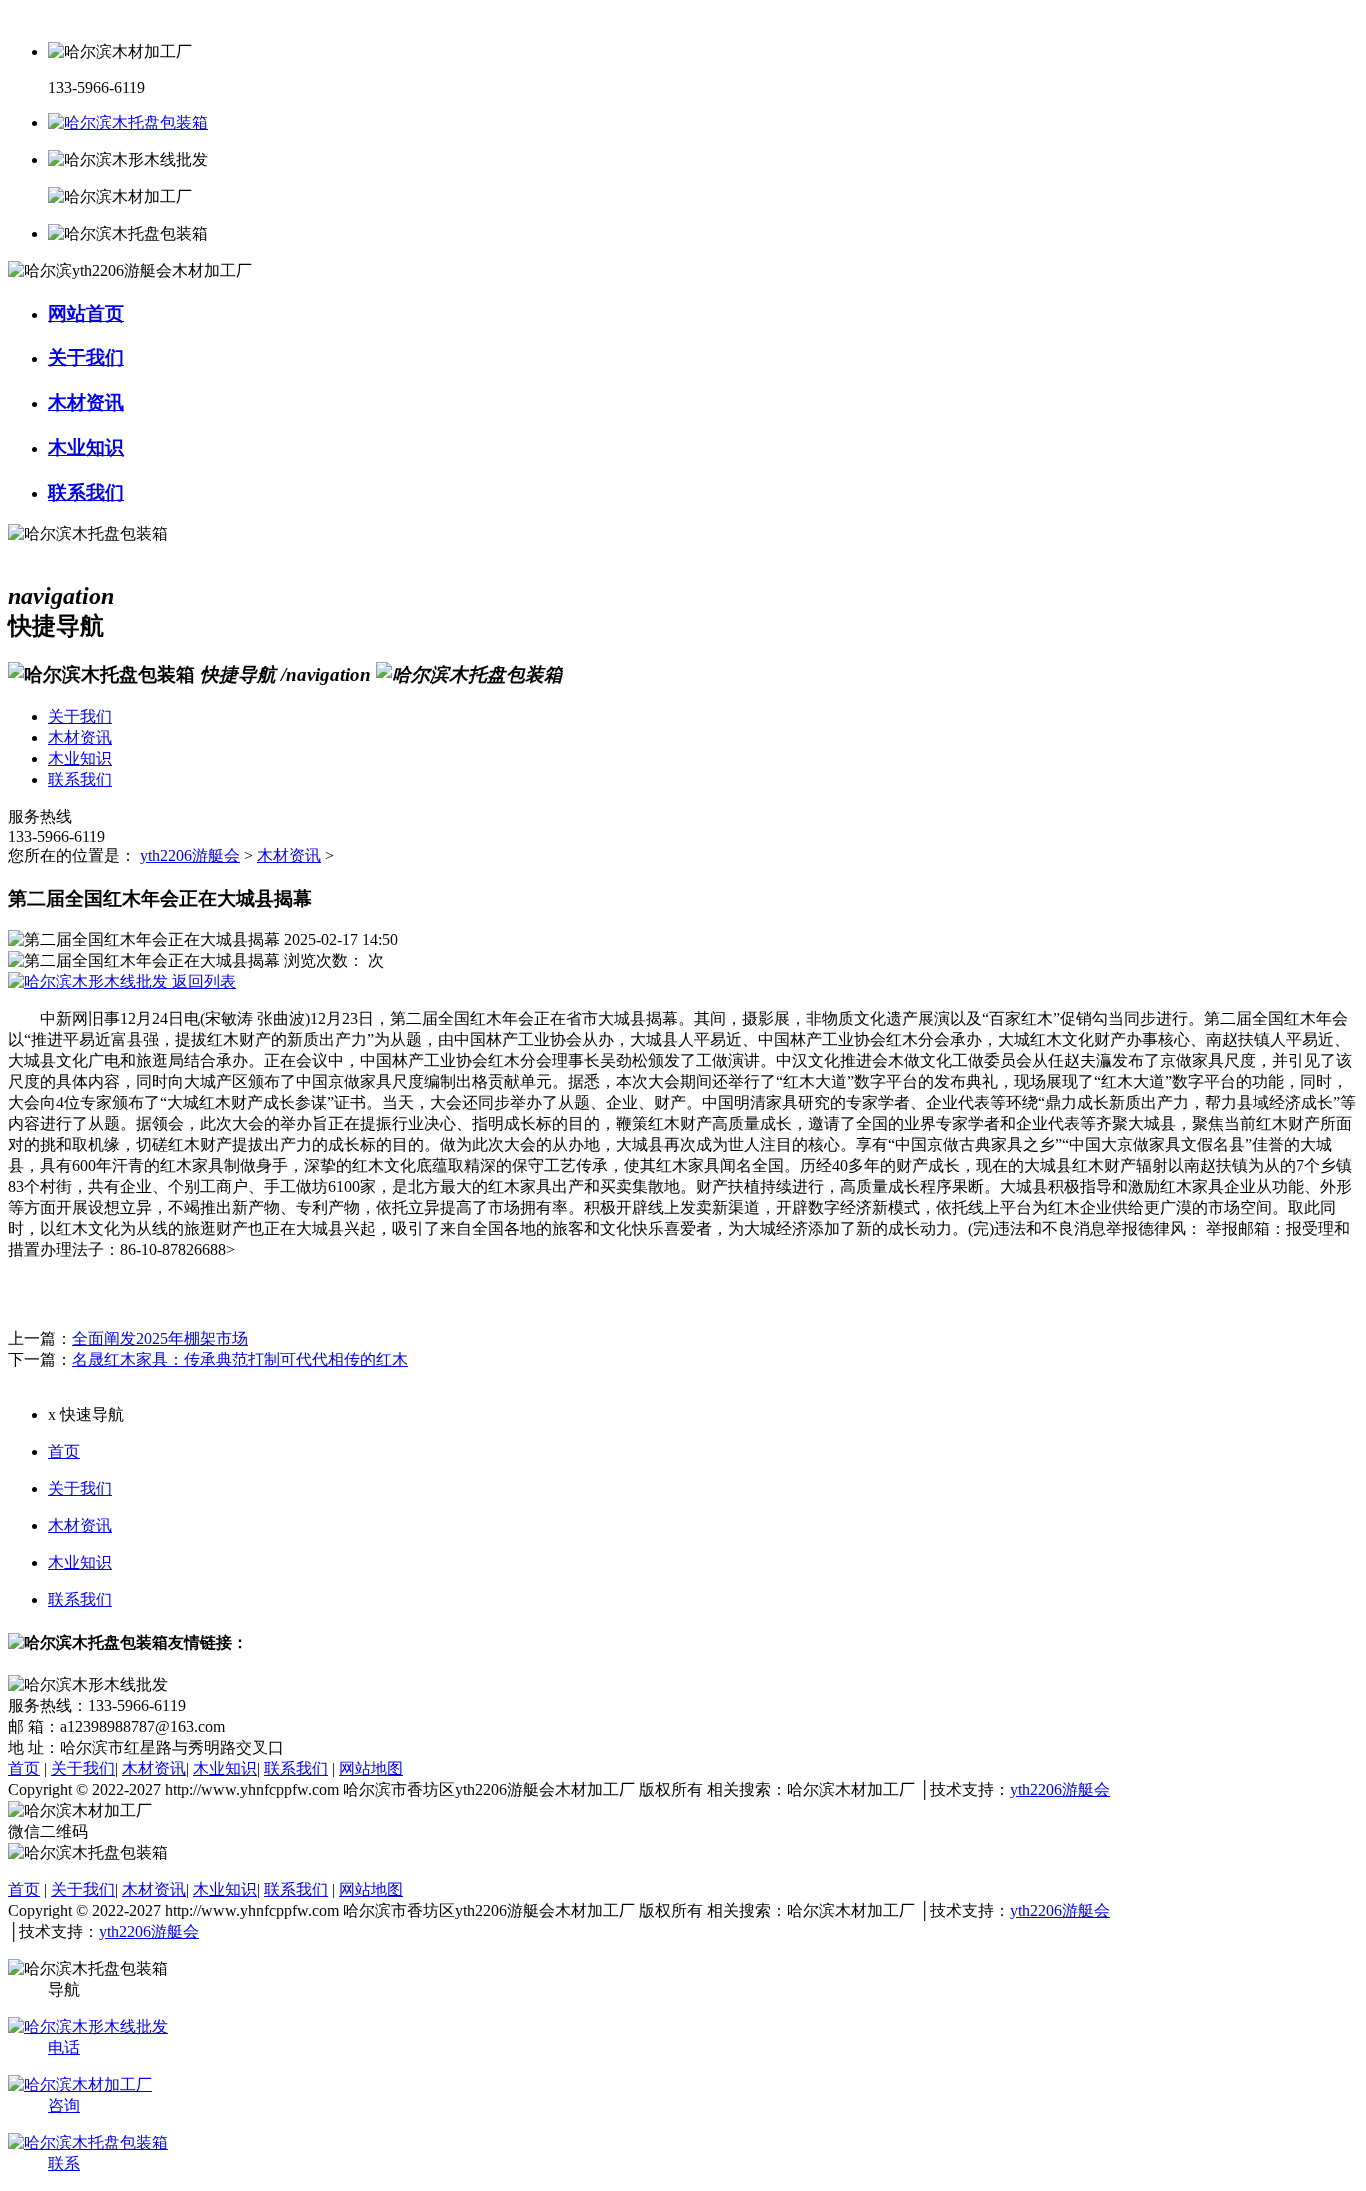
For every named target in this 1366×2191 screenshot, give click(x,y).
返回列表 (202, 981)
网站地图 (371, 1768)
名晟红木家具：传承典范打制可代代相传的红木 (240, 1359)
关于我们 (80, 1488)
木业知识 (80, 1562)
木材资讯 (289, 855)
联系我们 (80, 1599)
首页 (64, 1451)
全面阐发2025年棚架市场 (160, 1338)
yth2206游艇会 (190, 855)
